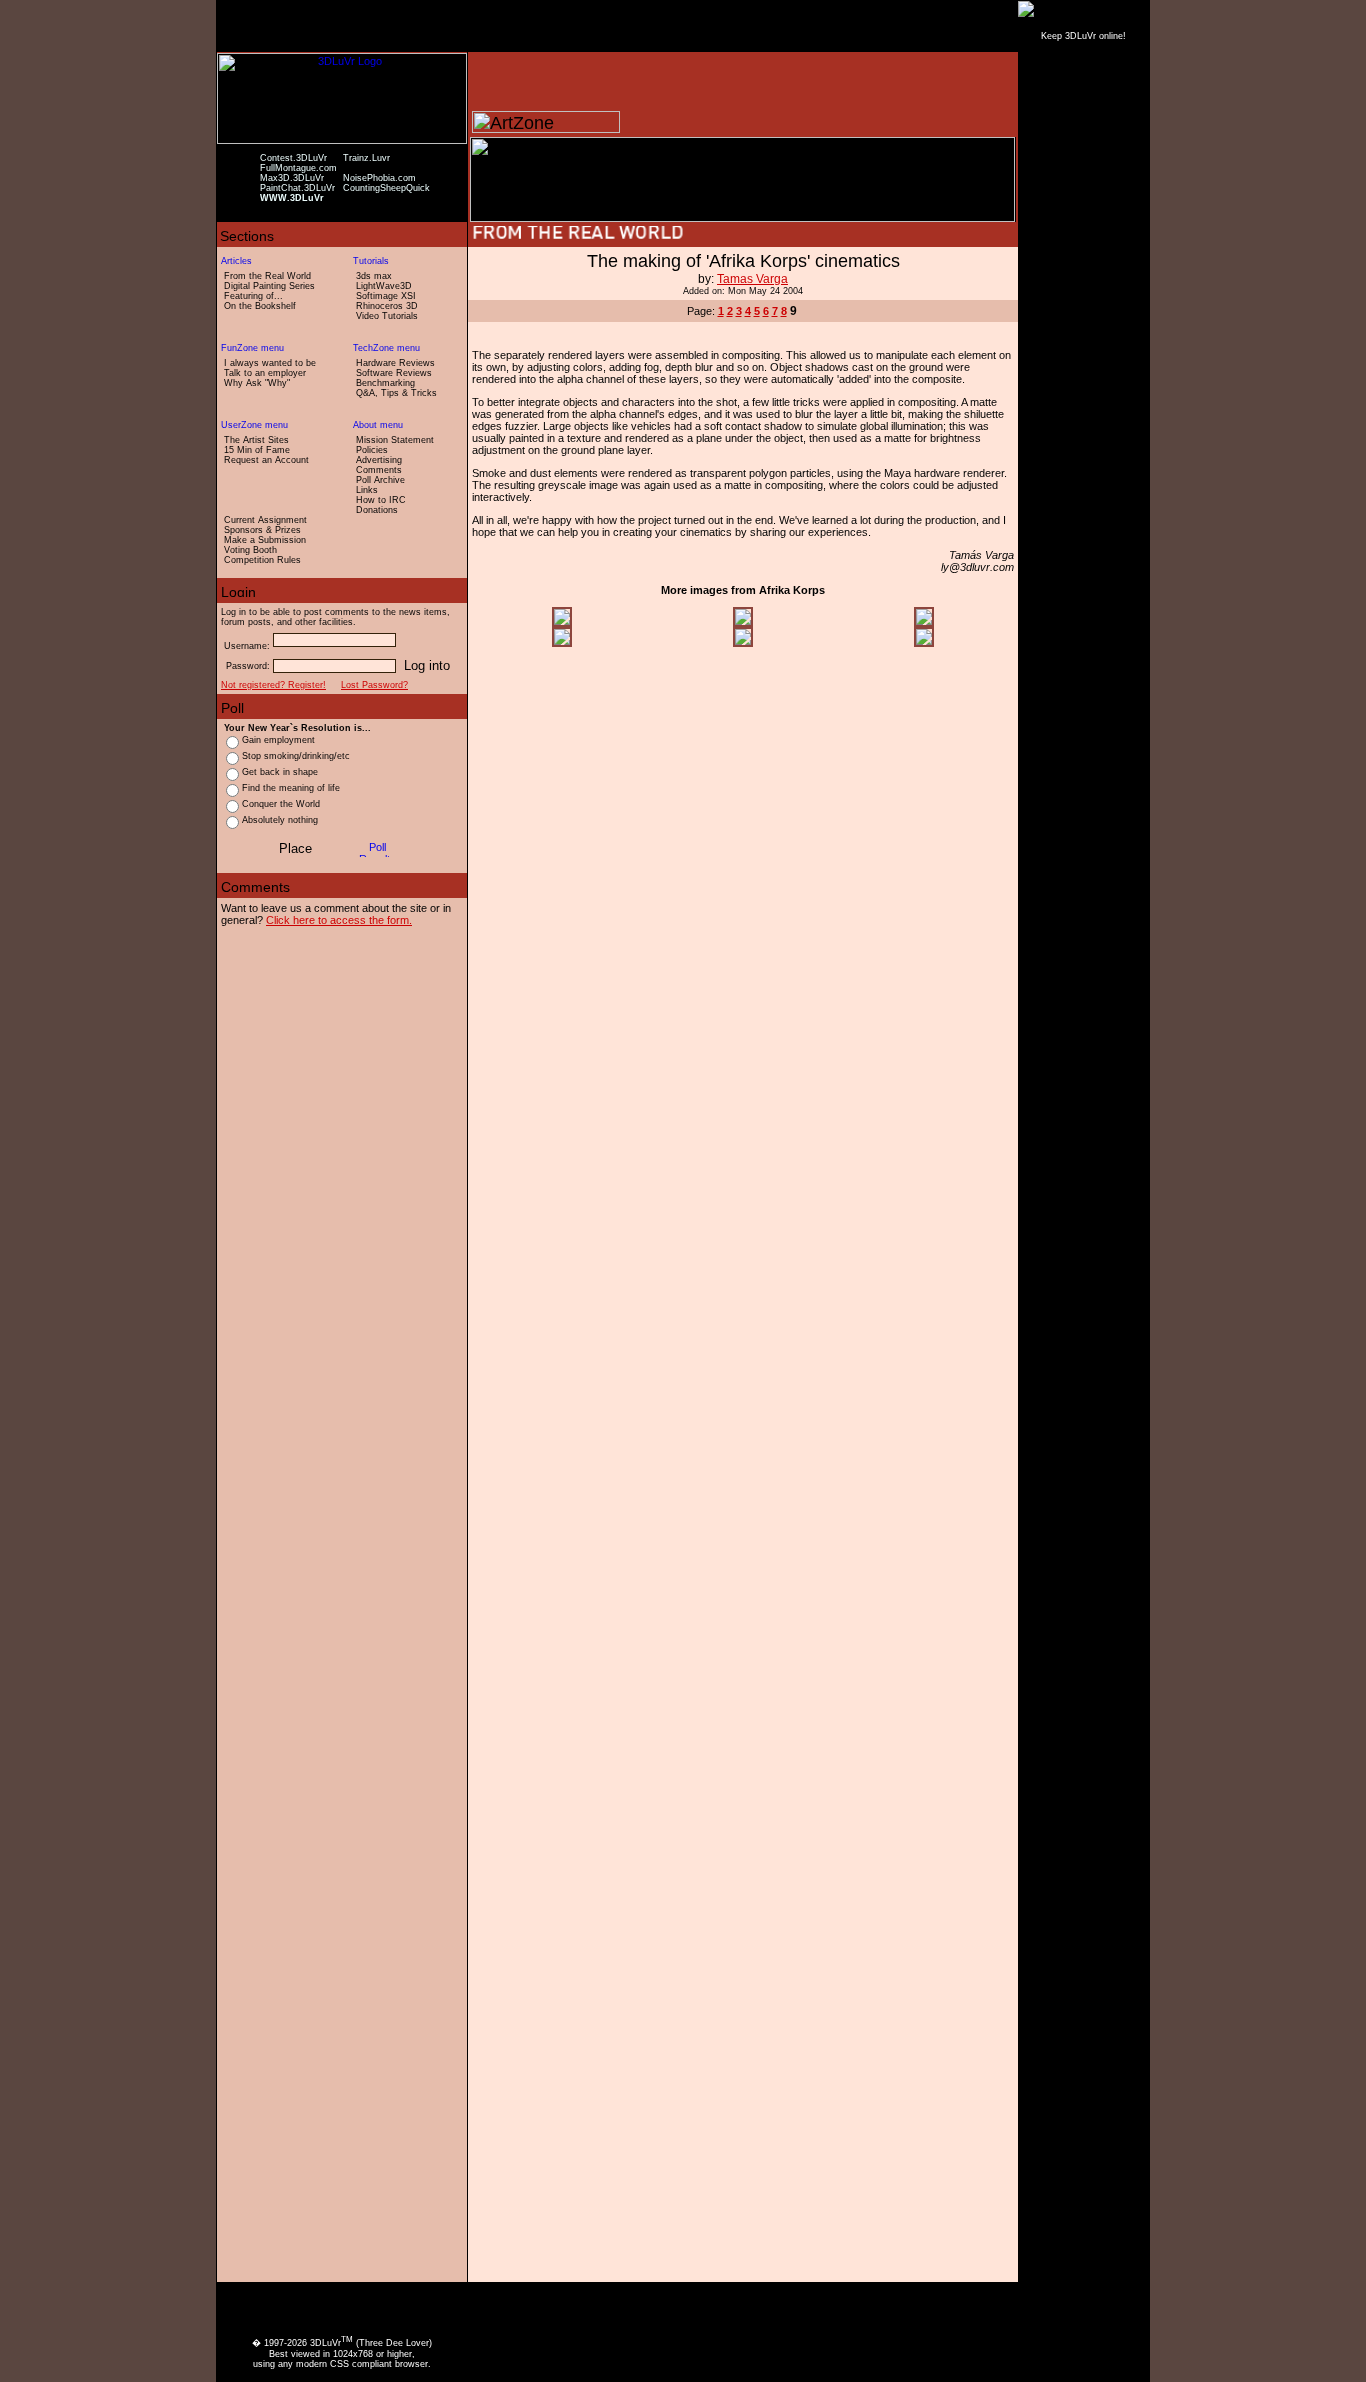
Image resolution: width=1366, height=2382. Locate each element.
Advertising (379, 460)
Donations (377, 510)
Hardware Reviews (395, 363)
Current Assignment (265, 520)
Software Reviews (394, 373)
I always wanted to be (270, 363)
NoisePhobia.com (379, 178)
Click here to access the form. (339, 920)
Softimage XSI (386, 296)
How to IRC (381, 500)
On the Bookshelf (260, 306)
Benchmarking (385, 383)
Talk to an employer (265, 373)
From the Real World (267, 276)
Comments (379, 470)
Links (367, 490)
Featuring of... (253, 296)
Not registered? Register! (273, 685)
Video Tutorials (387, 316)
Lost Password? (374, 685)
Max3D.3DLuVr (292, 178)
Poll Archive (380, 480)
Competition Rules (262, 560)
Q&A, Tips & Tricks (396, 393)
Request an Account (266, 460)
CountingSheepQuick (386, 188)
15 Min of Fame (257, 450)
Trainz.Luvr (366, 158)
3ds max (374, 276)
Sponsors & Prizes (262, 530)
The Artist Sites (256, 440)
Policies (372, 450)
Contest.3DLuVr (293, 158)
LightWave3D (384, 286)
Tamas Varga (752, 279)
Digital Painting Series (269, 286)
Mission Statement (395, 440)
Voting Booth (250, 550)
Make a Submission (265, 540)
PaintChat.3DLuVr (297, 188)
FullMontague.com (298, 168)
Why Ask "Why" (257, 383)
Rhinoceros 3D (387, 306)
